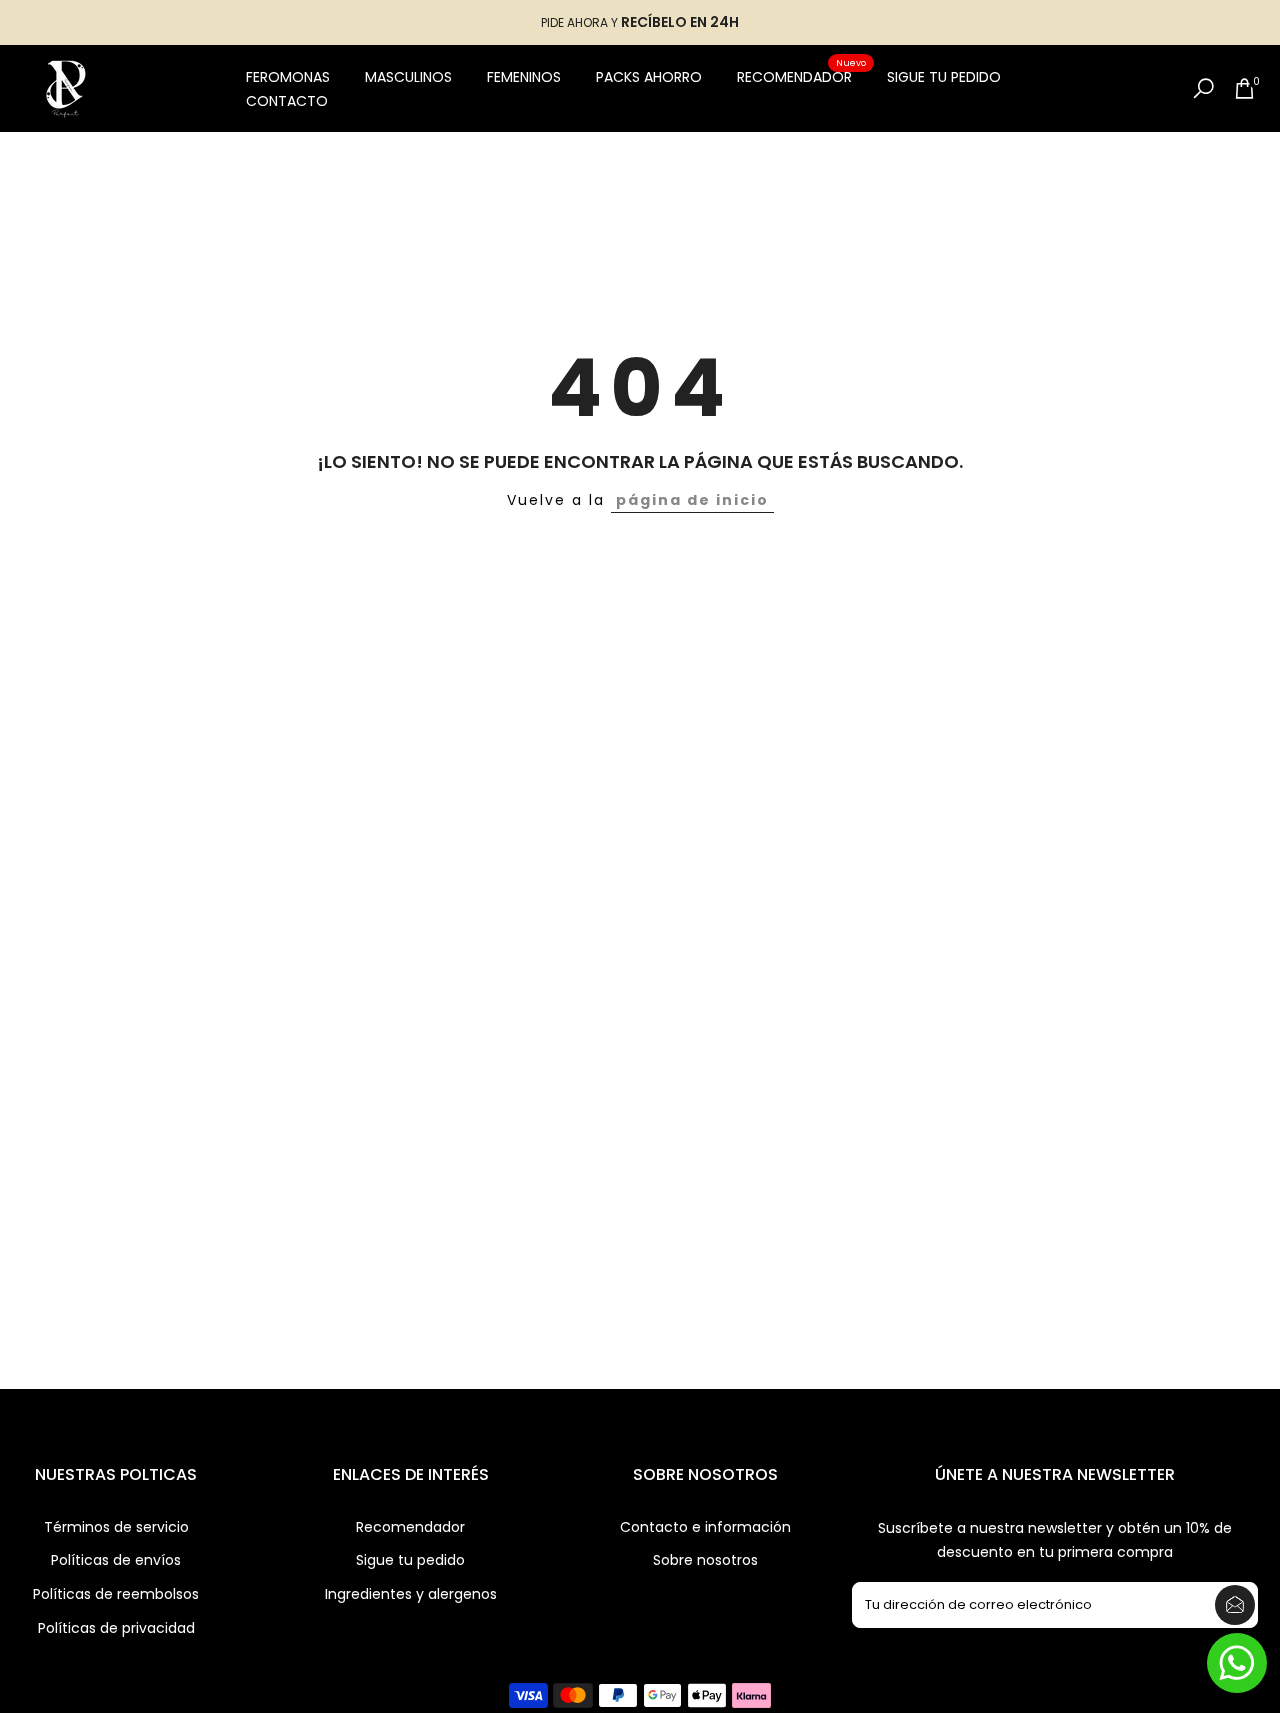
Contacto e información (705, 1527)
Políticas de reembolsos (116, 1594)
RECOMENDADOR (802, 76)
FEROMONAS (288, 77)
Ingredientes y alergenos (411, 1594)
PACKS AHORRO (649, 77)
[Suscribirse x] (1235, 1605)
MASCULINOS (408, 77)
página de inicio (692, 500)
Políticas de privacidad (116, 1628)
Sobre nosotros (705, 1560)
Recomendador (410, 1527)
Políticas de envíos (116, 1560)
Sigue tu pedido (410, 1560)
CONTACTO (287, 101)
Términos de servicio (116, 1527)
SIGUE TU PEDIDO (944, 77)
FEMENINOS (524, 77)
